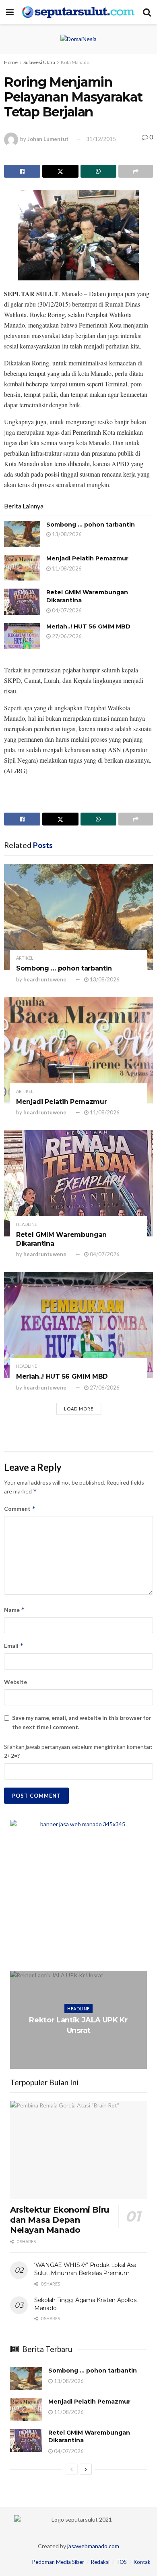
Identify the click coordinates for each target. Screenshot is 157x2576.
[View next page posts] (86, 2469)
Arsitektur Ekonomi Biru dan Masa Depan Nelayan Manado (60, 2220)
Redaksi (100, 2562)
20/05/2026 (81, 2046)
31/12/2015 (101, 139)
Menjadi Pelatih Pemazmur (87, 558)
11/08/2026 (66, 568)
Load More (79, 1409)
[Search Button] (147, 12)
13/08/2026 (66, 534)
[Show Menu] (10, 12)
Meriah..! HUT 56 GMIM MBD (88, 626)
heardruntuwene (45, 979)
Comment (20, 1509)
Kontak (142, 2562)
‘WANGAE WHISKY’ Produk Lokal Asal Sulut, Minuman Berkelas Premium (86, 2269)
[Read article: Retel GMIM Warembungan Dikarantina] (22, 601)
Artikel (25, 958)
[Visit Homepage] (78, 12)
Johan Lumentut (48, 139)
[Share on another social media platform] (136, 171)
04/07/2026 (66, 610)
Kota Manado (75, 62)
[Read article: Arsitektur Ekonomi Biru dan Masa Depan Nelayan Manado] (78, 2150)
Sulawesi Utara (39, 62)
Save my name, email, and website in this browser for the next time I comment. (82, 1722)
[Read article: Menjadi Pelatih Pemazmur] (22, 568)
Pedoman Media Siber (58, 2562)
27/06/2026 (66, 636)
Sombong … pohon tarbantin (91, 525)
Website (15, 1682)
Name (14, 1610)
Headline (27, 1224)
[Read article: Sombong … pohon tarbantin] (22, 534)
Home (11, 62)
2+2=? (12, 1756)
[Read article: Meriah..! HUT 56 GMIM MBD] (22, 636)
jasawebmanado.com (93, 2546)
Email (14, 1646)
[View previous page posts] (72, 2469)
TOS (122, 2562)
